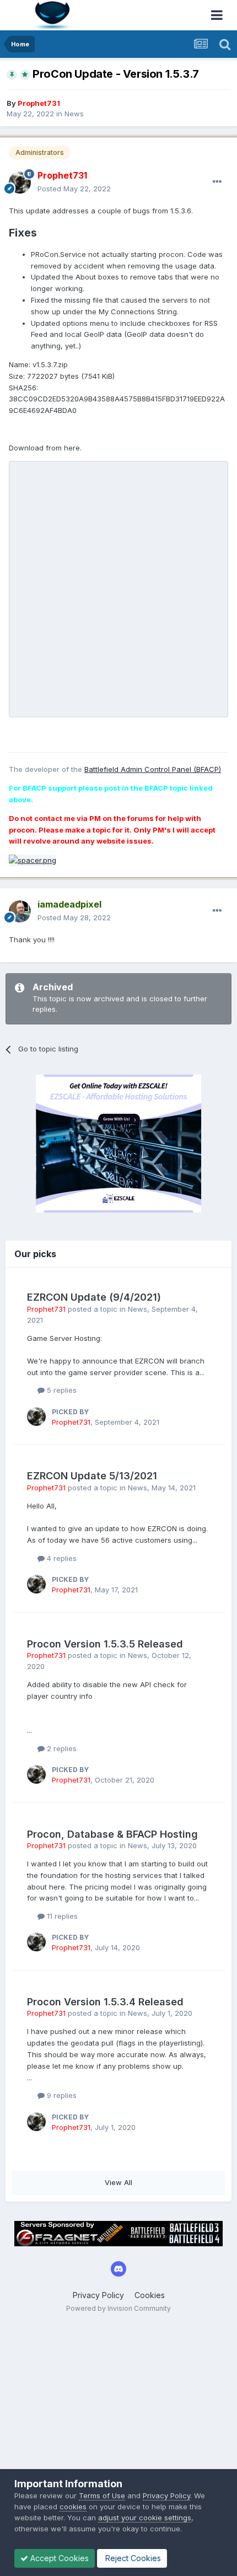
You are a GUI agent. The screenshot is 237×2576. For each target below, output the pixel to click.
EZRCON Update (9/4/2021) (94, 1297)
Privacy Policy (98, 2295)
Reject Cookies (132, 2558)
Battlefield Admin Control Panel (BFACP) (153, 769)
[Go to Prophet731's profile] (20, 183)
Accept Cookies (58, 2558)
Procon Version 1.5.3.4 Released (105, 2002)
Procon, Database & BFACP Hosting (112, 1834)
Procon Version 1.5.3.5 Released (105, 1644)
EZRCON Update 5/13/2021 (92, 1476)
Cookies (150, 2295)
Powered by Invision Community (118, 2308)
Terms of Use (102, 2495)
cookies (73, 2507)
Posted (74, 189)
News (74, 114)
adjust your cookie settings (145, 2518)
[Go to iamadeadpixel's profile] (20, 911)
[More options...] (217, 182)
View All (118, 2182)
